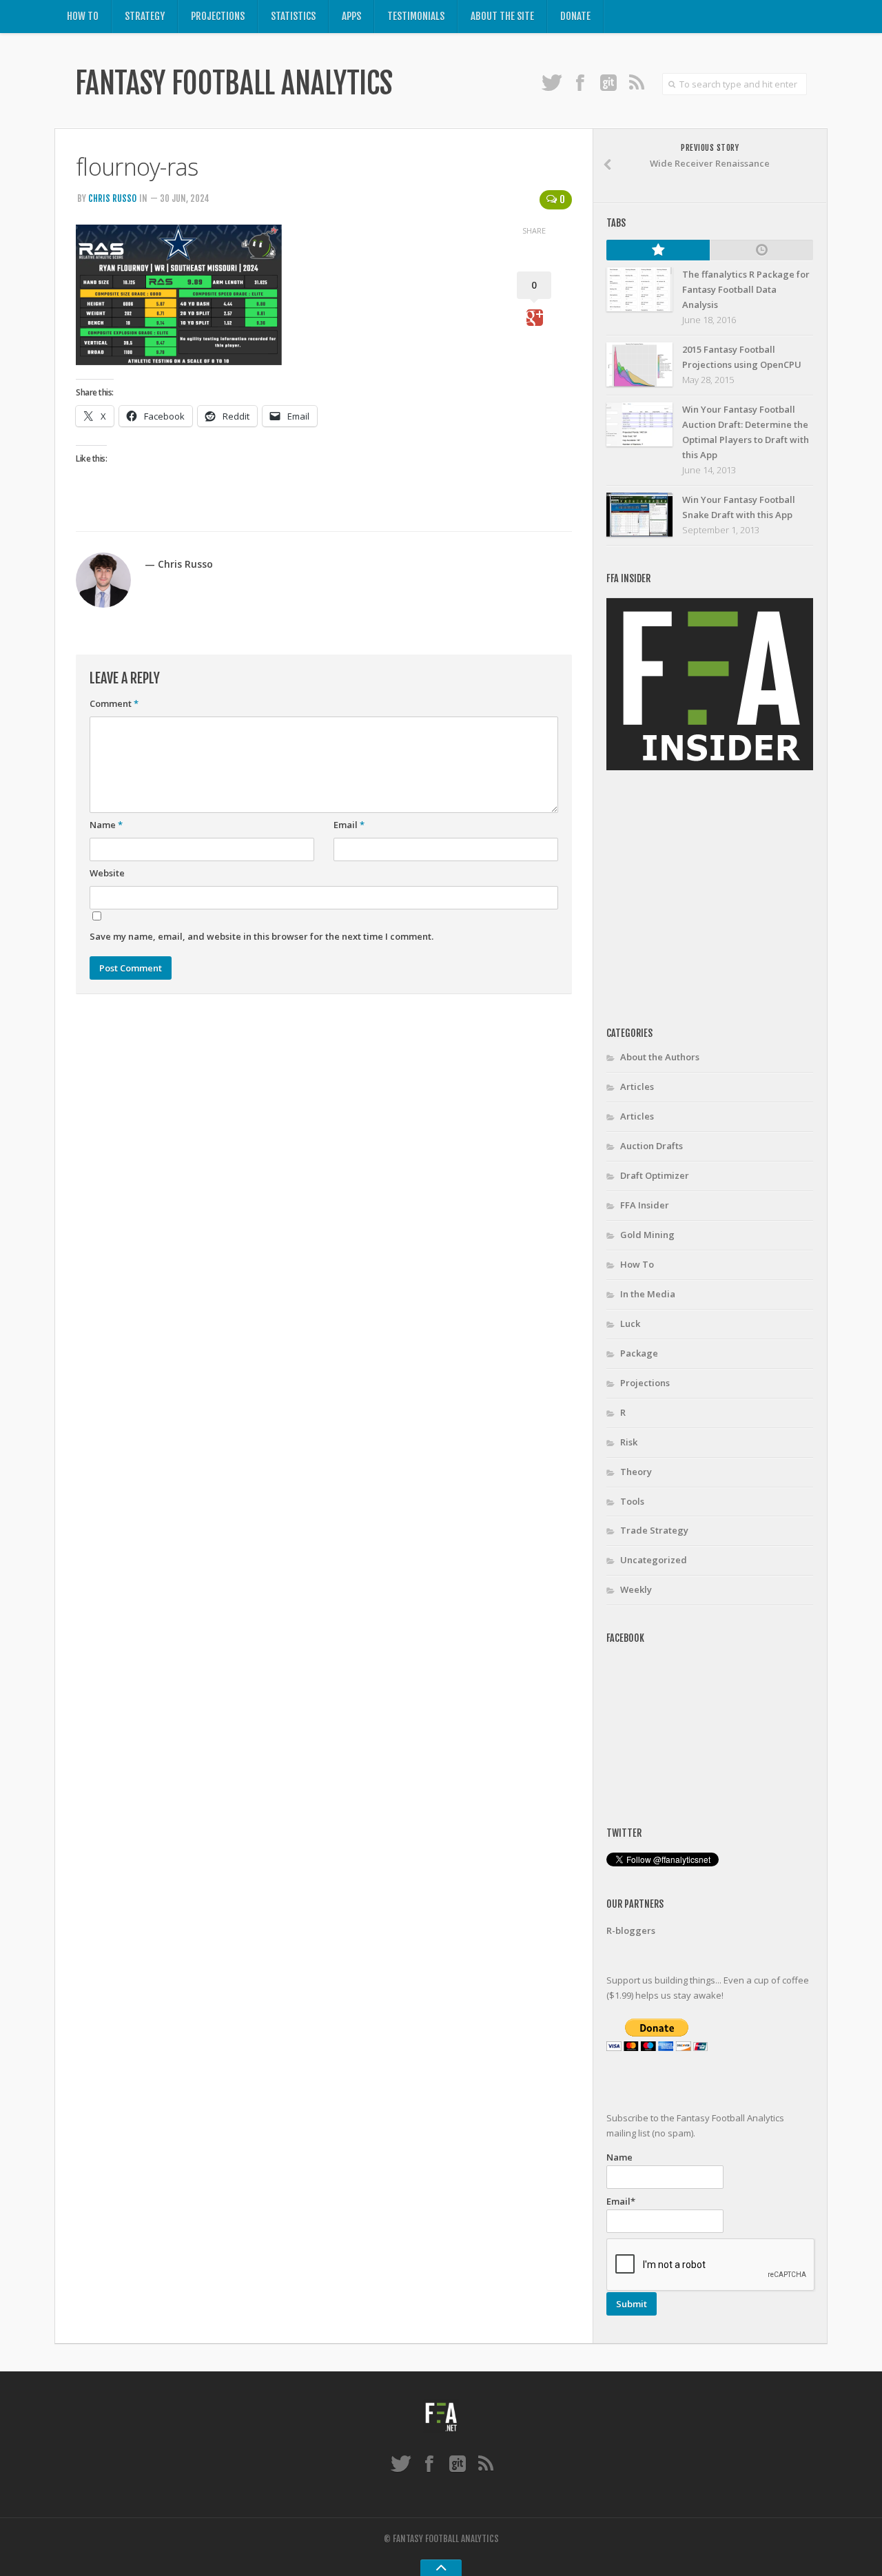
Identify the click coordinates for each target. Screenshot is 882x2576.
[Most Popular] (658, 250)
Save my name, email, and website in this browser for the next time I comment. (261, 936)
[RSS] (636, 82)
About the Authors (660, 1057)
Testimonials (416, 16)
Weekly (636, 1589)
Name (106, 825)
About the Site (502, 16)
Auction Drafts (652, 1146)
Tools (632, 1501)
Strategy (145, 16)
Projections (218, 16)
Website (107, 873)
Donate (575, 16)
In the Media (648, 1294)
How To (83, 16)
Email (349, 825)
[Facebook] (580, 82)
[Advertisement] (722, 899)
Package (639, 1353)
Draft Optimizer (655, 1175)
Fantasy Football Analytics (234, 83)
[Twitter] (552, 82)
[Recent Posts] (761, 250)
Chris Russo (112, 198)
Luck (630, 1323)
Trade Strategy (654, 1530)
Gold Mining (647, 1235)
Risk (629, 1442)
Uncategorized (654, 1560)
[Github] (608, 82)
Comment (114, 703)
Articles (637, 1086)
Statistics (293, 16)
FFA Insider (645, 1205)
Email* (621, 2201)
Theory (636, 1472)
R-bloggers (631, 1930)
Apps (351, 16)
